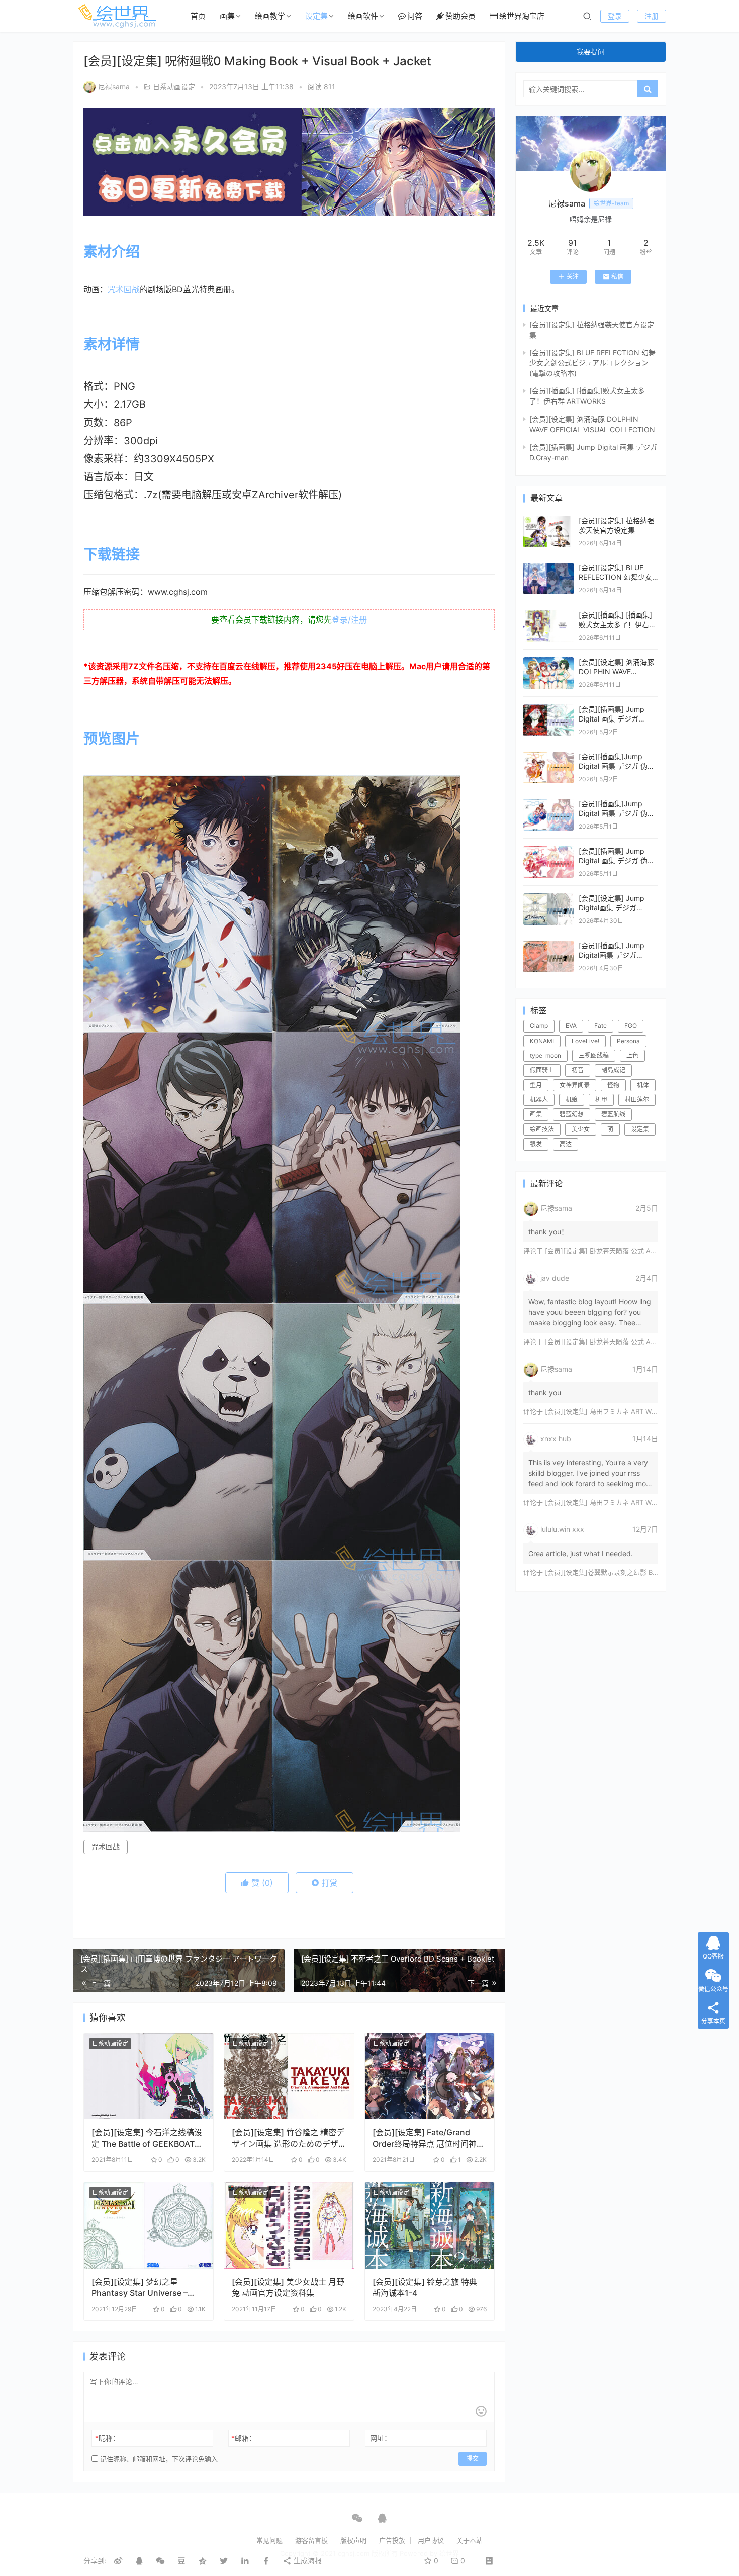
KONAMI (542, 1041)
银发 (536, 1144)
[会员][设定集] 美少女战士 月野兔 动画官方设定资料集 (288, 2287)
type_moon (545, 1055)
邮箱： (244, 2438)
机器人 (539, 1100)
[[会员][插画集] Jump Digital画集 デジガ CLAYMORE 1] (548, 945)
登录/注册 (349, 620)
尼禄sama (114, 87)
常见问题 (269, 2540)
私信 (617, 277)
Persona (628, 1041)
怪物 (613, 1085)
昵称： (107, 2438)
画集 (227, 16)
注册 (652, 16)
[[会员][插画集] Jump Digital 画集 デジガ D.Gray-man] (548, 709)
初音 (578, 1070)
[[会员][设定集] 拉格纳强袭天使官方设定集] (548, 520)
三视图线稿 (594, 1055)
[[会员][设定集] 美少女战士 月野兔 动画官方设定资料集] (289, 2225)
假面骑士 (542, 1070)
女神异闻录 (575, 1085)
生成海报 (307, 2561)
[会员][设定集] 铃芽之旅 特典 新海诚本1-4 (425, 2287)
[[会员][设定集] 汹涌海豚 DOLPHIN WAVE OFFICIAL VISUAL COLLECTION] (548, 662)
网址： (381, 2438)
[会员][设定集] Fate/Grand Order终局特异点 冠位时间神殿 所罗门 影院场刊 (429, 2138)
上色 (632, 1055)
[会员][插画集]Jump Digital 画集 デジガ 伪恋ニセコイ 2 (617, 813)
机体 (643, 1085)
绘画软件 (363, 16)
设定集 (316, 16)
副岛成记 (613, 1070)
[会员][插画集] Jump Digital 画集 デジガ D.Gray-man (612, 719)
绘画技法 (542, 1129)
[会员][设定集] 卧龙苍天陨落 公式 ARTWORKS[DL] (620, 1251)
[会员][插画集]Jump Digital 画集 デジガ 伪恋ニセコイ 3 (617, 766)
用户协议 (431, 2540)
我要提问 (591, 51)
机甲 (601, 1100)
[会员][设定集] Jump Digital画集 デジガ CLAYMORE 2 (612, 908)
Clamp (539, 1026)
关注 (573, 277)
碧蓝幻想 (572, 1114)
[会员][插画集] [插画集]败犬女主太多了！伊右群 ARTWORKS (617, 625)
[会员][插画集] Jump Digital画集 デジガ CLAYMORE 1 (612, 955)
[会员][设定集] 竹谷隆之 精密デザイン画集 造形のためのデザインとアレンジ (288, 2138)
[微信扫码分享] (160, 2561)
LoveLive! (585, 1041)
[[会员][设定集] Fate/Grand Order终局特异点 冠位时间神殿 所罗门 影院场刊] (430, 2077)
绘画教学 (270, 16)
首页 (198, 16)
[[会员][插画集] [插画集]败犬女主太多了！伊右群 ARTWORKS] (548, 615)
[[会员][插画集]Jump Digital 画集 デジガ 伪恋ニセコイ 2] (548, 804)
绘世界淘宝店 (522, 16)
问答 (415, 16)
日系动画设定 (174, 87)
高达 (566, 1144)
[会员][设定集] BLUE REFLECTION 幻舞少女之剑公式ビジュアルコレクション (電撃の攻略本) (592, 363)
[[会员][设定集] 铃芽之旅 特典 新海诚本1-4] (430, 2225)
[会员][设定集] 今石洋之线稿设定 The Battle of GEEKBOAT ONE (147, 2138)
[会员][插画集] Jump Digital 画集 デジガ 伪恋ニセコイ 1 (617, 861)
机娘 (572, 1100)
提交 (473, 2459)
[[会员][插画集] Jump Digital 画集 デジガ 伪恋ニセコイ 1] (548, 851)
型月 (536, 1085)
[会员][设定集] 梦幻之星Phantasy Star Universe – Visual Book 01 (140, 2287)
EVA (571, 1026)
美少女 (581, 1129)
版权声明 (353, 2540)
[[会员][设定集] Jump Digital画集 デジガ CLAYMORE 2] (548, 898)
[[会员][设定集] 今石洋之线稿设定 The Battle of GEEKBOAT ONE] (149, 2077)
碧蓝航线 (613, 1114)
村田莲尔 (637, 1100)
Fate (601, 1026)
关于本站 (470, 2540)
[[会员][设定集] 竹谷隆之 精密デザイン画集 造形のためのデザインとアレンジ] (289, 2077)
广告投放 (392, 2540)
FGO (631, 1026)
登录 (615, 16)
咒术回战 (124, 289)
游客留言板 (311, 2540)
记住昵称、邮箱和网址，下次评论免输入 (158, 2459)
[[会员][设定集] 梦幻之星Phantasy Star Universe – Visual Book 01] (149, 2225)
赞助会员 (460, 16)
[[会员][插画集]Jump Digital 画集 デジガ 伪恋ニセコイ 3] (548, 756)
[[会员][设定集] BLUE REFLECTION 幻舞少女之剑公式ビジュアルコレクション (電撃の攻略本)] (548, 568)
